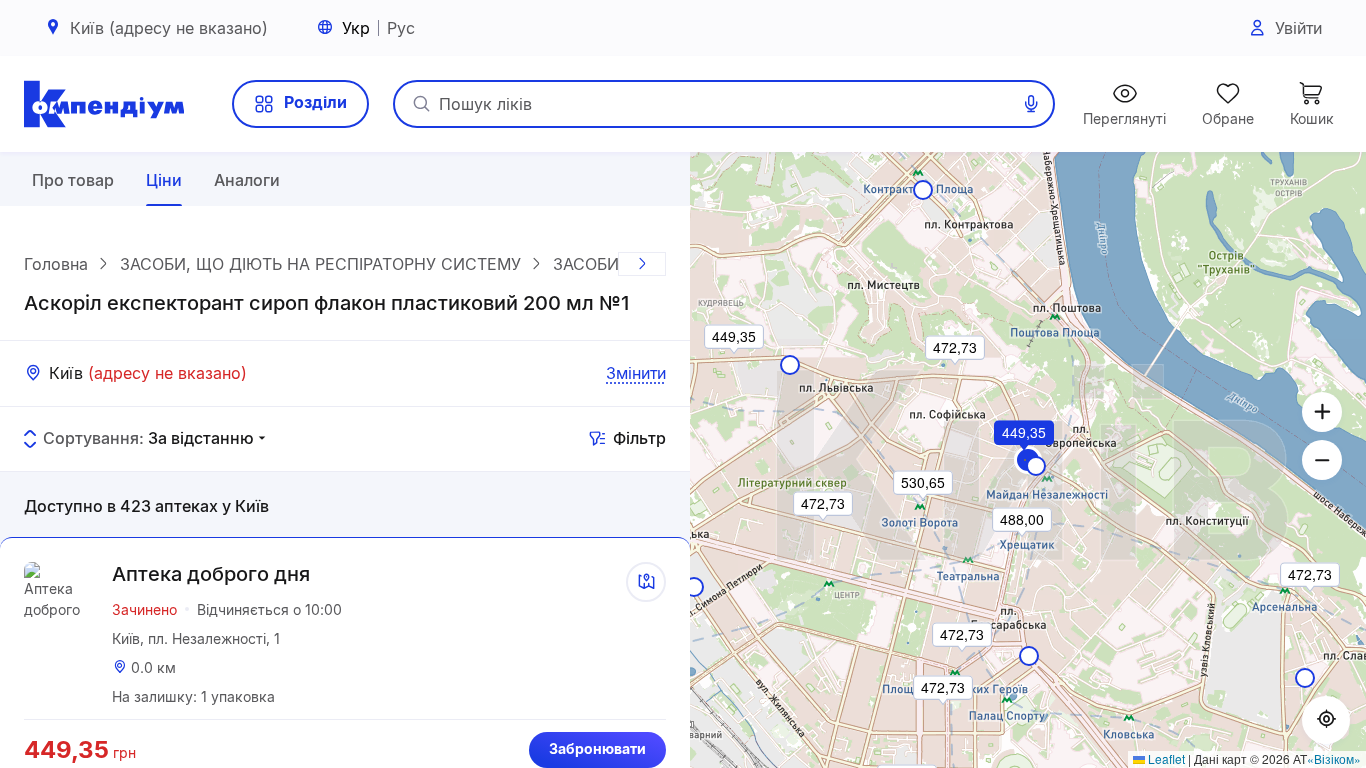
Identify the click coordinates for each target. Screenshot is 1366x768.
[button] (1025, 460)
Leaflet (1165, 758)
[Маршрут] (646, 582)
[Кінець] (642, 264)
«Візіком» (1334, 758)
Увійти (1298, 28)
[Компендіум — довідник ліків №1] (104, 104)
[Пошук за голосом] (1031, 104)
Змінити (636, 373)
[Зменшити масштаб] (1322, 460)
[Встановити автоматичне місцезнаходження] (1326, 720)
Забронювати (597, 748)
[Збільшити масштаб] (1322, 412)
